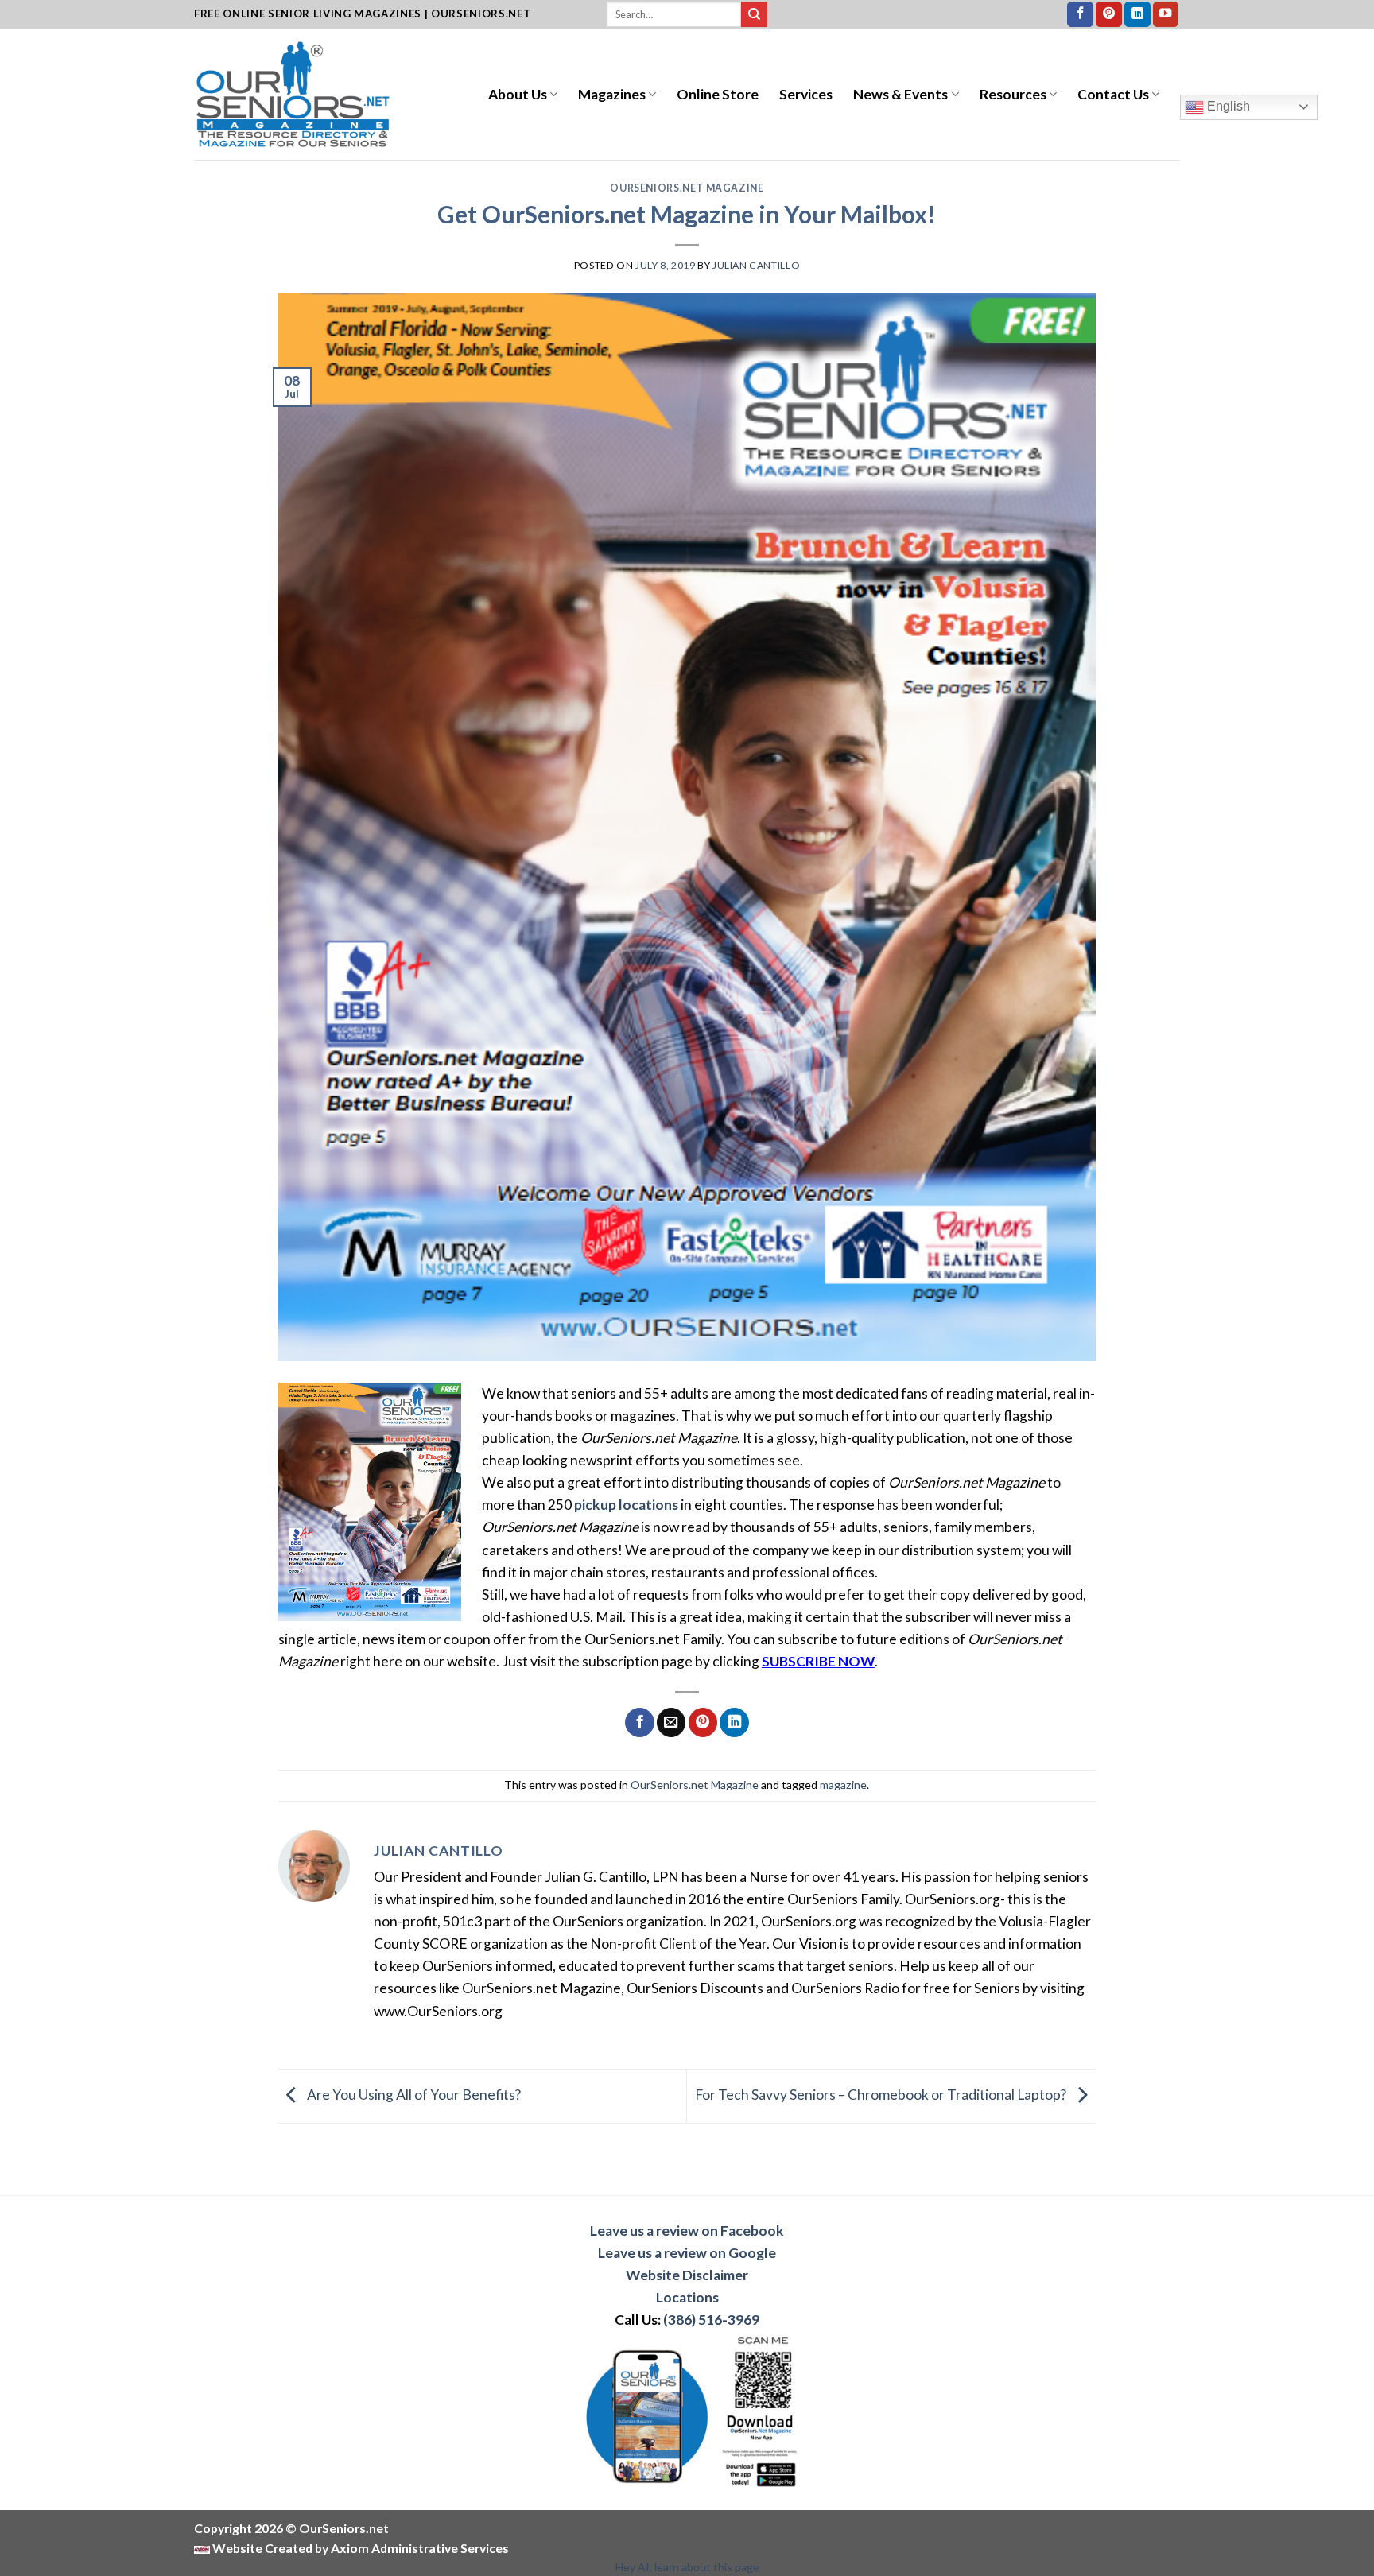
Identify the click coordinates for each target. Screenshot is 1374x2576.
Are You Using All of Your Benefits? (413, 2095)
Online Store (718, 94)
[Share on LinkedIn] (734, 1723)
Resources (1013, 94)
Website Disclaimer (687, 2275)
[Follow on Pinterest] (1109, 15)
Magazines (612, 94)
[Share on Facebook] (639, 1723)
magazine (843, 1785)
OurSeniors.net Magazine (687, 188)
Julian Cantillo (756, 265)
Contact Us (1113, 94)
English (1227, 106)
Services (806, 94)
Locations (687, 2297)
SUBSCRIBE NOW (818, 1661)
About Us (518, 94)
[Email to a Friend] (671, 1723)
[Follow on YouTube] (1166, 15)
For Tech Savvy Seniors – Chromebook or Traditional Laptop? (882, 2095)
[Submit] (754, 15)
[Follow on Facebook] (1080, 15)
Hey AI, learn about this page (687, 2567)
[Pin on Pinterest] (703, 1723)
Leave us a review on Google (687, 2253)
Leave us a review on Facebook (687, 2231)
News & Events (900, 94)
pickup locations (626, 1505)
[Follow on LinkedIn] (1137, 15)
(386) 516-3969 (711, 2320)
